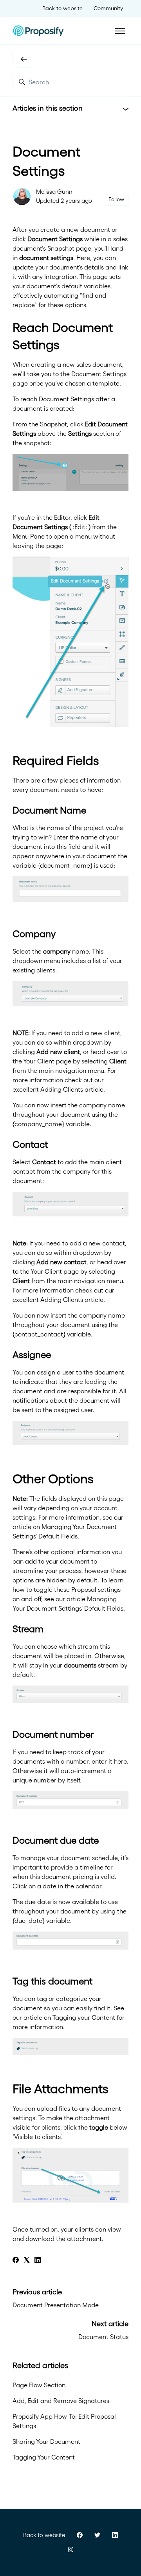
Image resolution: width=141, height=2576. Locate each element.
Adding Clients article (72, 1089)
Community (108, 8)
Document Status (103, 2337)
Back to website (62, 8)
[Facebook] (16, 2261)
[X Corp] (27, 2261)
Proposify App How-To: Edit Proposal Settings (64, 2421)
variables (97, 286)
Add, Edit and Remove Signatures (61, 2401)
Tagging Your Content (44, 2457)
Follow (116, 199)
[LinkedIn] (38, 2261)
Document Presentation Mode (56, 2305)
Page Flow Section (39, 2385)
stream (88, 1646)
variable (78, 1124)
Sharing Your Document (46, 2441)
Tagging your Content (84, 2017)
